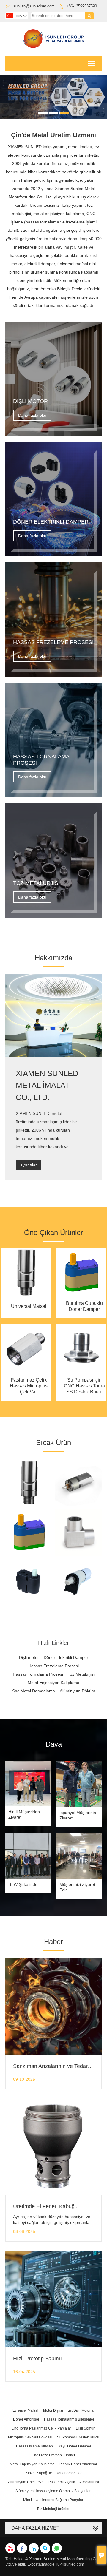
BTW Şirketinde (23, 1884)
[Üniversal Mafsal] (26, 1296)
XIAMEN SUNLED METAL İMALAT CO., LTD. (47, 1085)
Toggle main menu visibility (91, 63)
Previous (8, 94)
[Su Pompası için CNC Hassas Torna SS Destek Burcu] (81, 1373)
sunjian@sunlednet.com (34, 6)
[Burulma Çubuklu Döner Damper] (81, 1296)
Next (99, 94)
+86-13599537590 (82, 6)
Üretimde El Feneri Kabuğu (45, 2206)
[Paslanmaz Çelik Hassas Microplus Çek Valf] (26, 1373)
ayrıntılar (29, 1165)
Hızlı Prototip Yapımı (37, 2359)
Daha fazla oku (32, 415)
